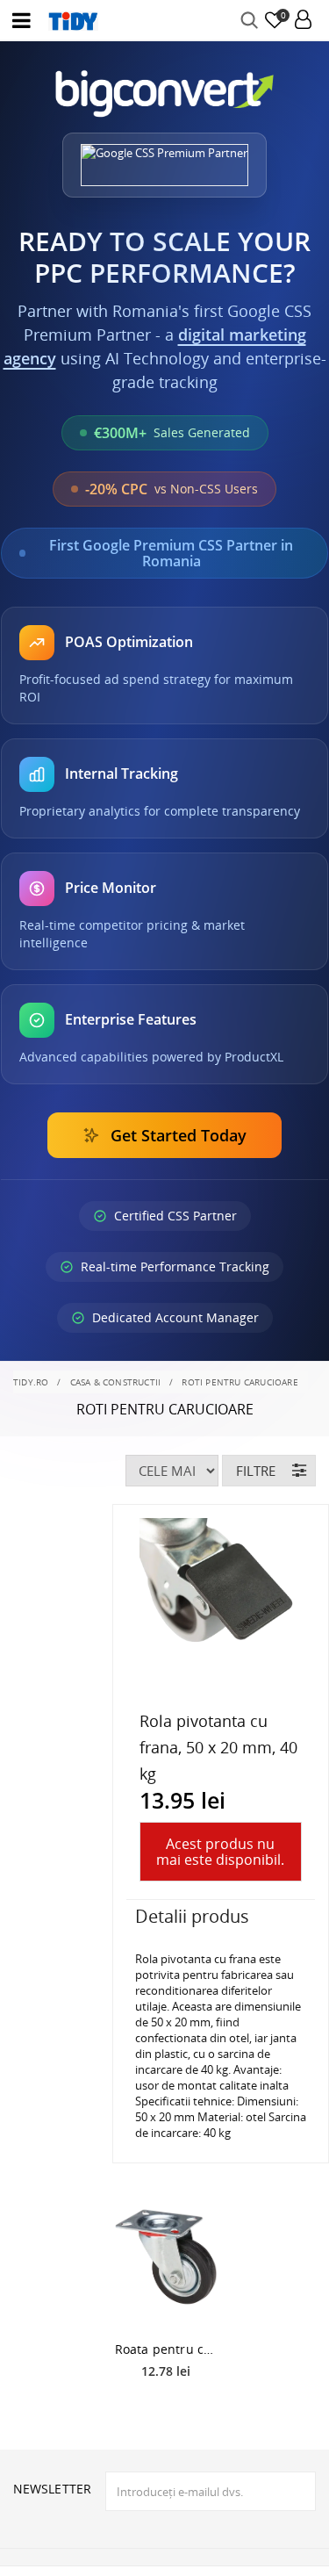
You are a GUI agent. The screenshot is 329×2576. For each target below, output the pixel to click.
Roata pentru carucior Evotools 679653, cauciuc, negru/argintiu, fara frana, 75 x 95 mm (167, 2349)
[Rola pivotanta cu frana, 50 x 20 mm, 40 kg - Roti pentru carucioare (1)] (221, 1600)
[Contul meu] (303, 21)
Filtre (256, 1471)
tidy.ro (31, 1382)
